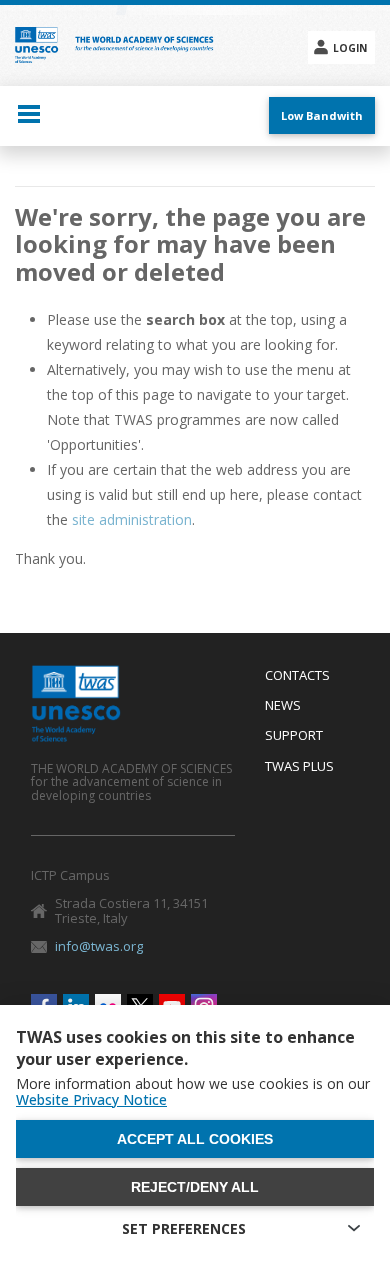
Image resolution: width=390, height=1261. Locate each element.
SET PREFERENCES (184, 1228)
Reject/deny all (195, 1187)
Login (350, 48)
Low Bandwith (322, 115)
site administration (132, 519)
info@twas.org (99, 946)
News (283, 706)
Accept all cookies (195, 1139)
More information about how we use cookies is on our (193, 1092)
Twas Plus (299, 767)
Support (294, 736)
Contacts (297, 676)
